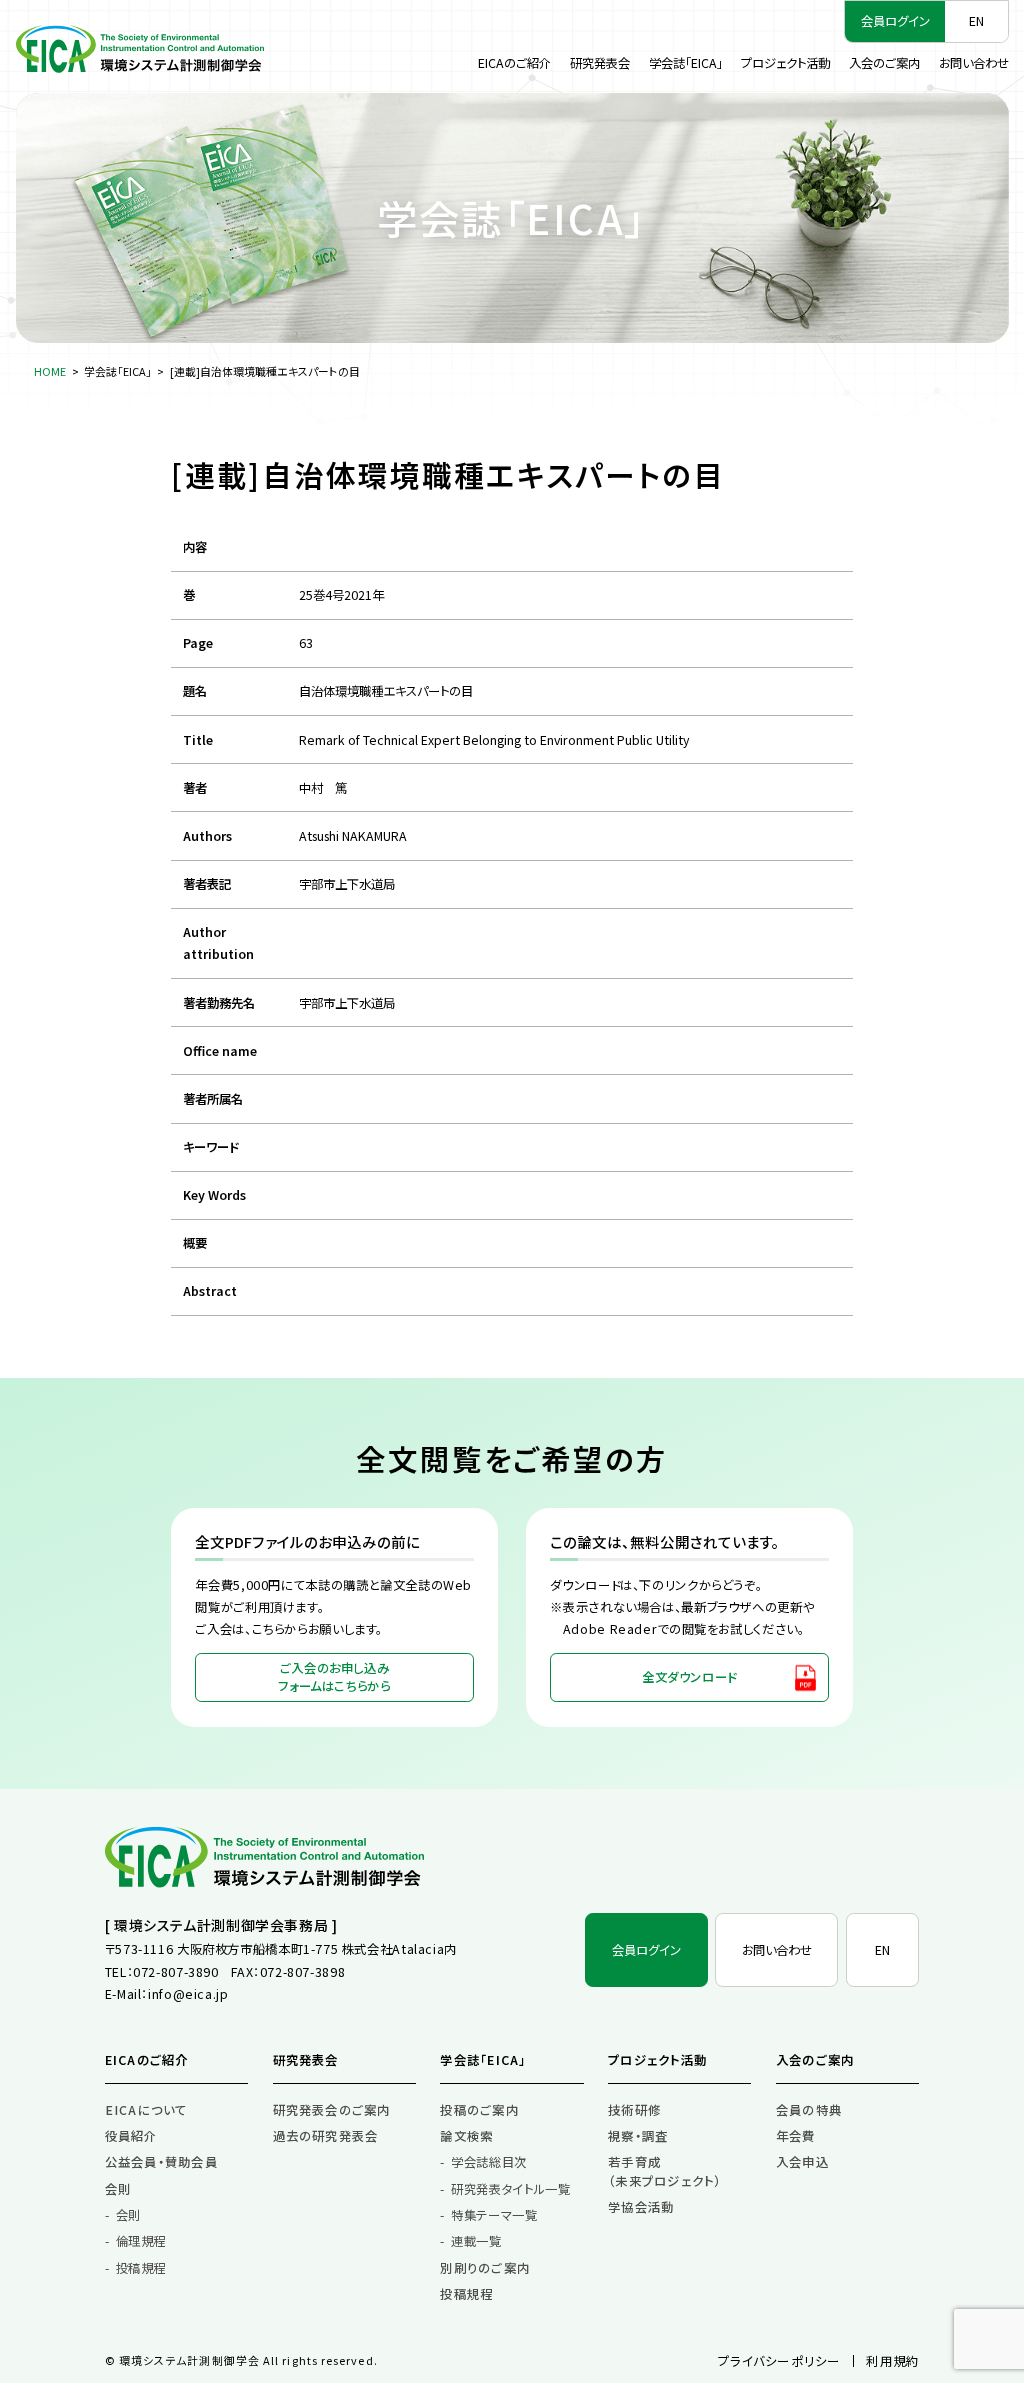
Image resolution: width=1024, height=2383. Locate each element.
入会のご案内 (884, 63)
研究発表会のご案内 (332, 2110)
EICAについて (146, 2110)
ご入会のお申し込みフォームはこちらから (334, 1676)
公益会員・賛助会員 (161, 2162)
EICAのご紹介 (514, 63)
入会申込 (802, 2162)
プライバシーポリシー (779, 2361)
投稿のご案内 (479, 2110)
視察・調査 (638, 2136)
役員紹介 (131, 2136)
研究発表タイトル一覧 (510, 2189)
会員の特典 (809, 2110)
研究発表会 (600, 63)
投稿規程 (141, 2268)
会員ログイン (895, 21)
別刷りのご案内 (485, 2268)
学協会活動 (641, 2207)
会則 (118, 2189)
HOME (50, 371)
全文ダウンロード (689, 1677)
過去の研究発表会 (326, 2136)
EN (976, 21)
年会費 (796, 2136)
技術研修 (634, 2110)
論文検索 (466, 2136)
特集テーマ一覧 (494, 2215)
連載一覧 (476, 2241)
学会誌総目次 (489, 2162)
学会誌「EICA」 (686, 63)
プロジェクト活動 (785, 63)
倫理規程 (141, 2241)
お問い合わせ (974, 63)
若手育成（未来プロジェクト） (664, 2171)
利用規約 (892, 2361)
